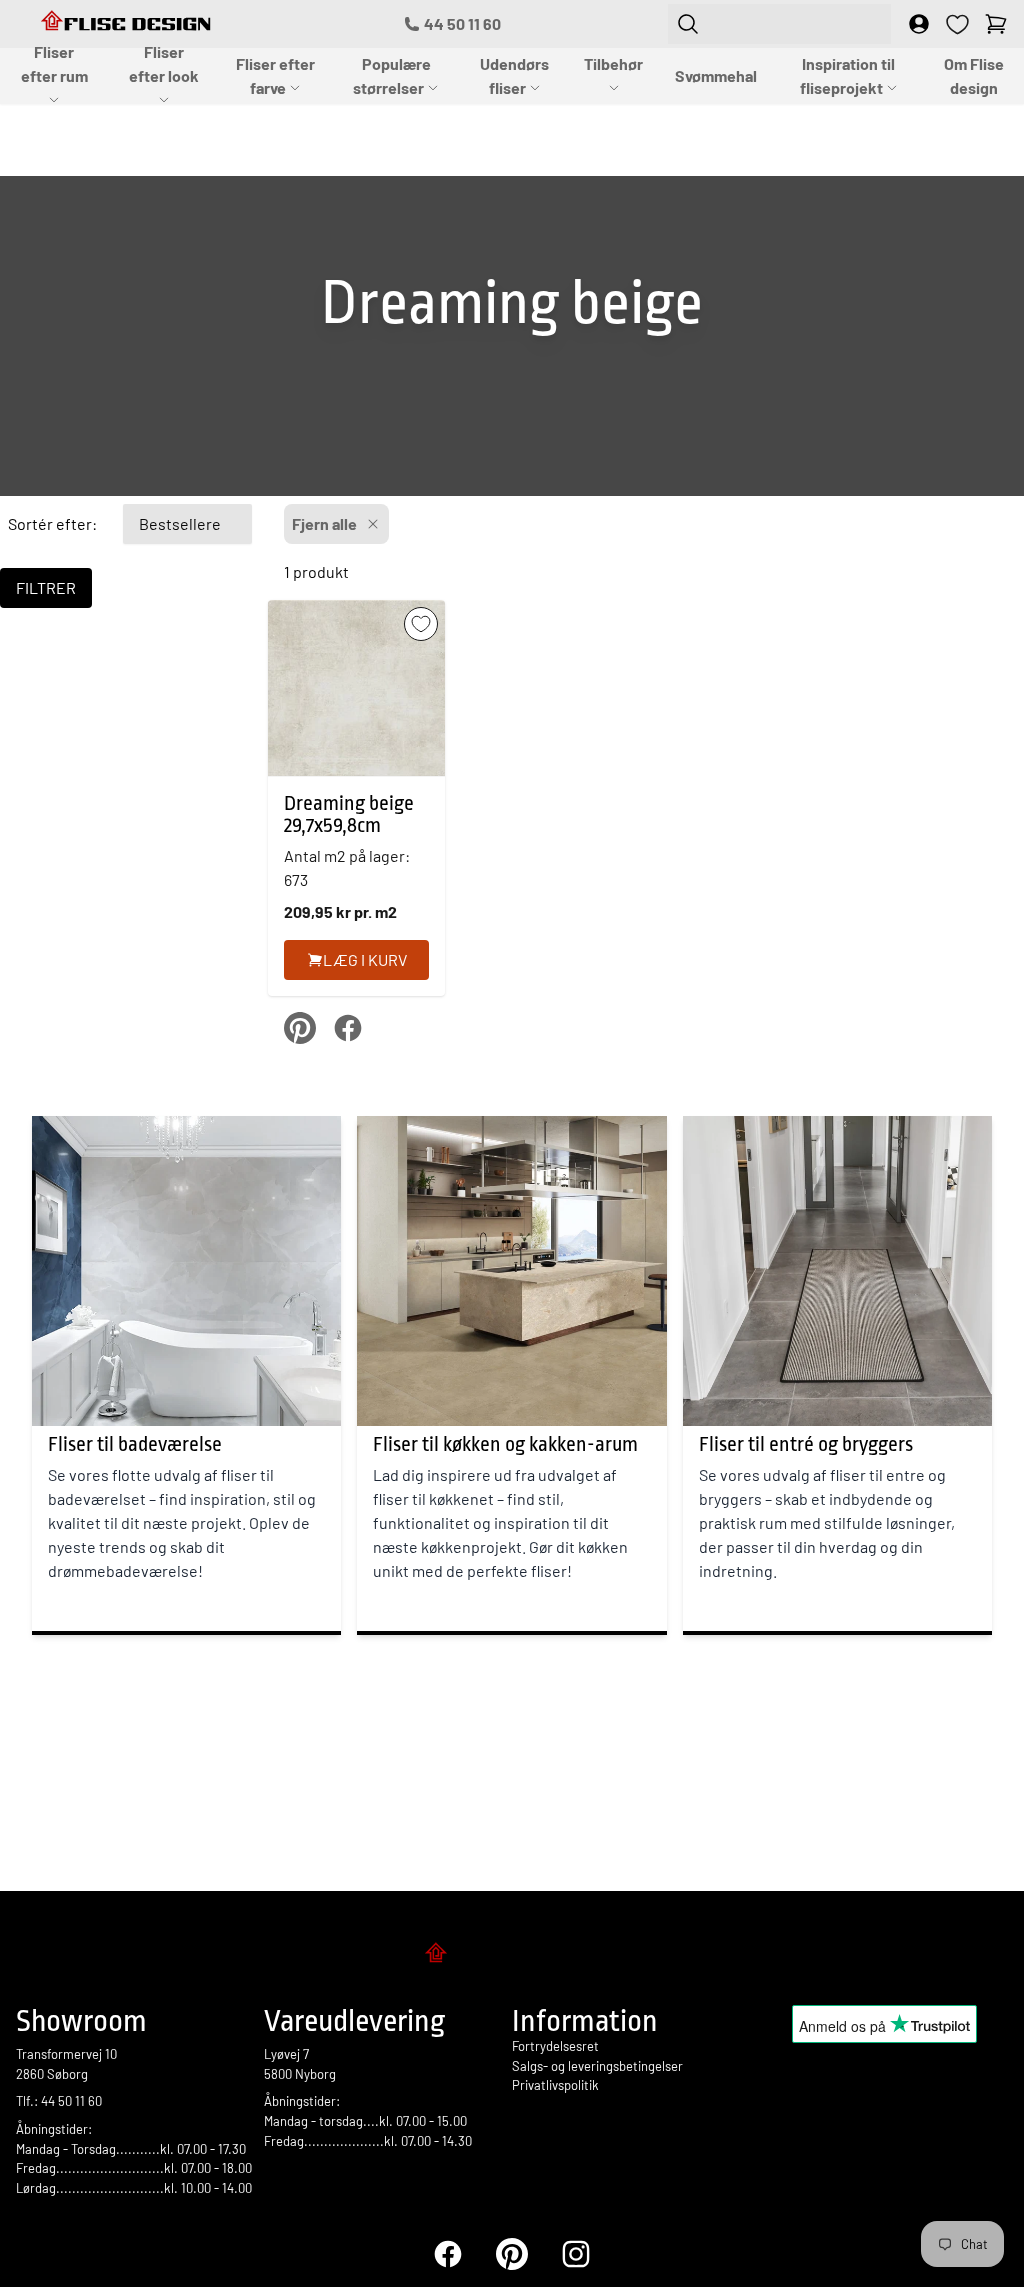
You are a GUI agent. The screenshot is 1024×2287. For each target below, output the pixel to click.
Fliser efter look (164, 63)
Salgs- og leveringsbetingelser (597, 2066)
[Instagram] (576, 2254)
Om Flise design (974, 75)
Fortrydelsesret (555, 2046)
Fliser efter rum (54, 63)
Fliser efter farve (275, 75)
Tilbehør (613, 63)
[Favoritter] (957, 24)
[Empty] (996, 24)
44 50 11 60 (462, 23)
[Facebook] (448, 2254)
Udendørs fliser (514, 75)
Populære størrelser (392, 75)
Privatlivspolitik (555, 2085)
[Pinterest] (512, 2254)
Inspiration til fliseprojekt (848, 75)
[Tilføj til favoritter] (421, 624)
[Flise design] (512, 1956)
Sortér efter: (52, 523)
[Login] (919, 24)
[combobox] (779, 24)
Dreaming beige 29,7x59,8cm (349, 814)
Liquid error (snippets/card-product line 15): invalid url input (350, 812)
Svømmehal (716, 75)
